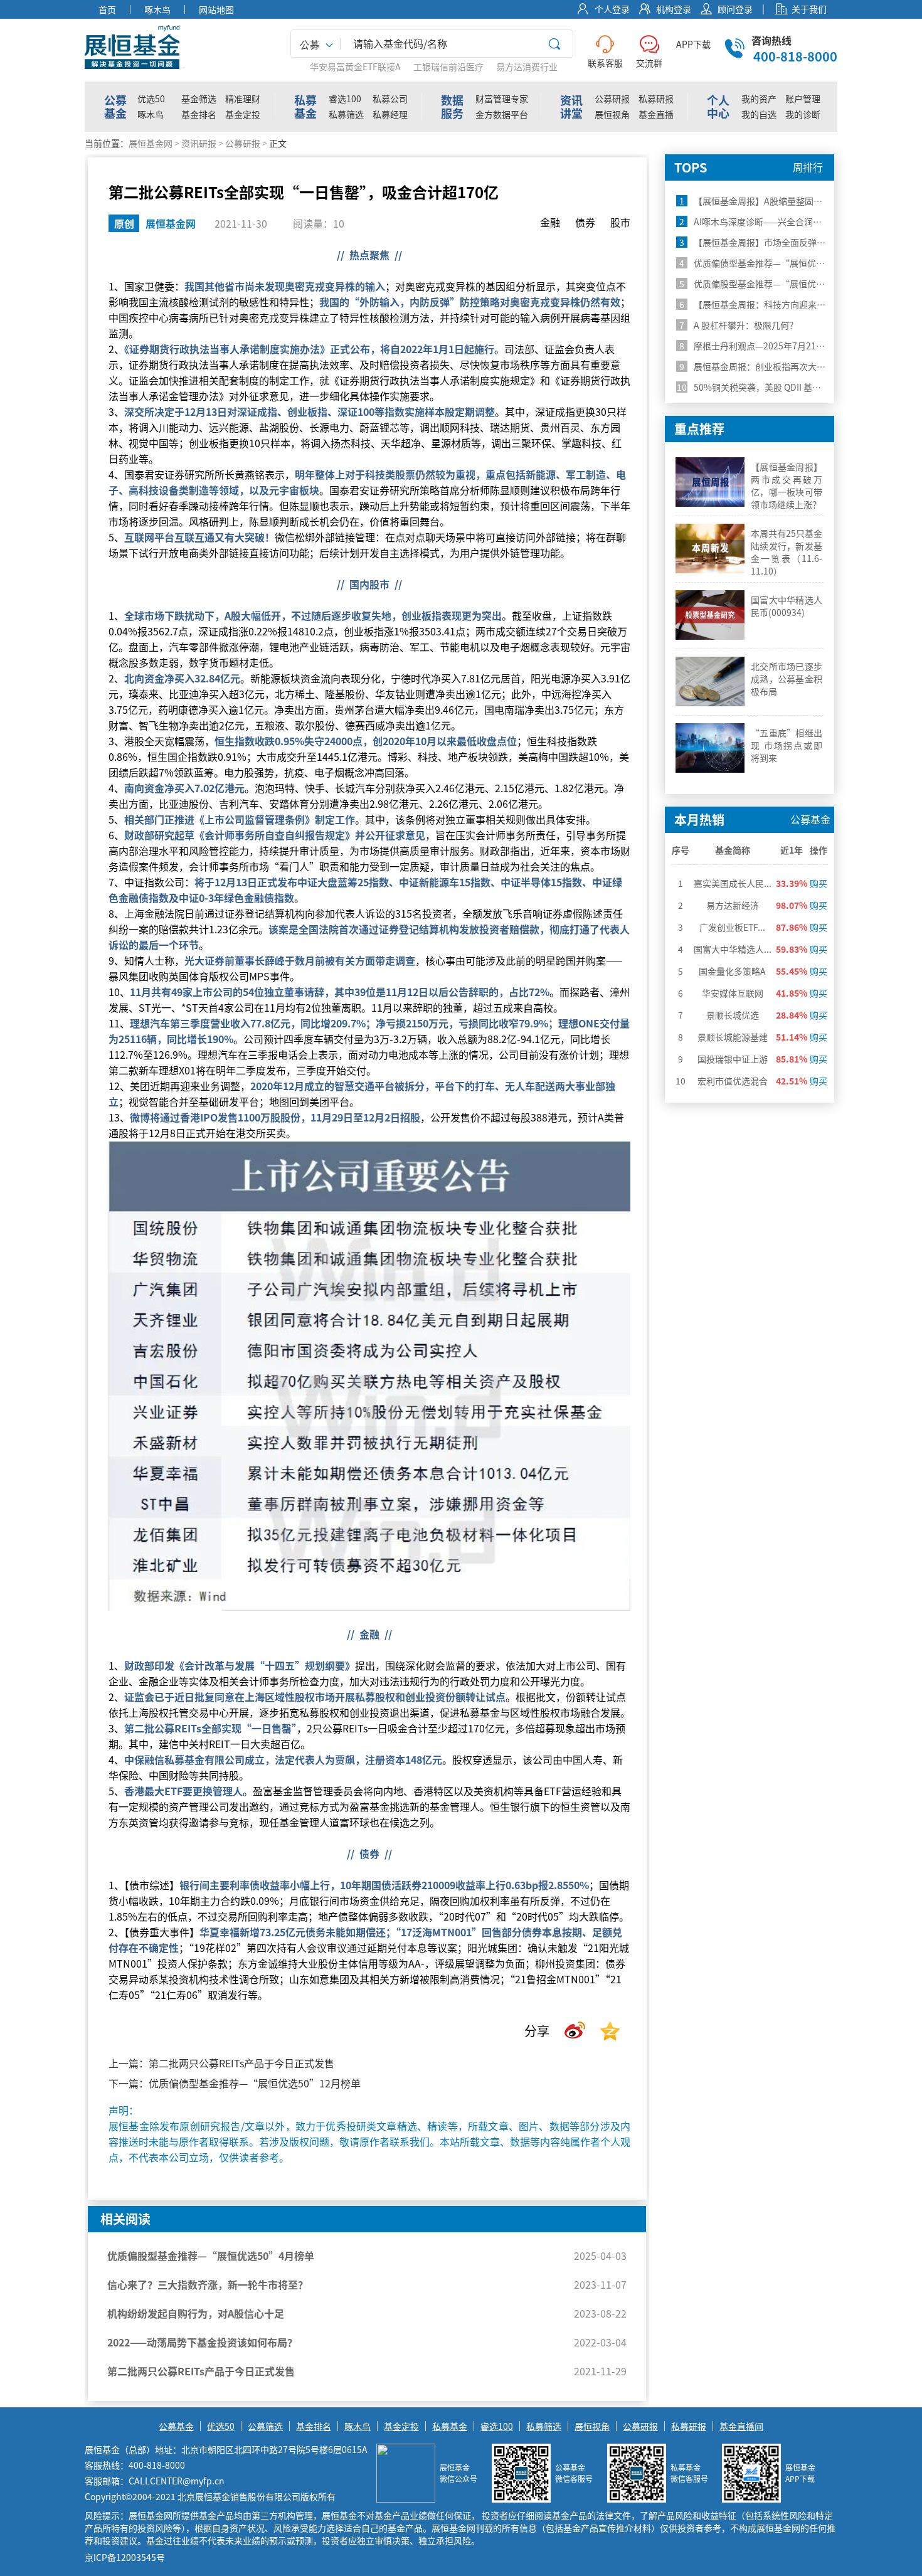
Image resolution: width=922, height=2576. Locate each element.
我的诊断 (803, 114)
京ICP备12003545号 (125, 2557)
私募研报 (656, 98)
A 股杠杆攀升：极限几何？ (748, 325)
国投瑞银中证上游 (733, 1059)
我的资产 (759, 98)
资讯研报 (199, 143)
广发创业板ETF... (732, 927)
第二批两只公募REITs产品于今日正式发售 (241, 2063)
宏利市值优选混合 (733, 1081)
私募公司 (390, 98)
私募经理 (390, 114)
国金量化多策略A (732, 971)
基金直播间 (741, 2426)
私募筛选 (346, 114)
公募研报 (612, 98)
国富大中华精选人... (733, 949)
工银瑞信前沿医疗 (448, 66)
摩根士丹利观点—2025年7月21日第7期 (763, 346)
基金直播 (656, 114)
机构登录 (674, 9)
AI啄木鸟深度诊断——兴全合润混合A (758, 221)
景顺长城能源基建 (733, 1037)
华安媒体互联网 (733, 993)
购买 (819, 883)
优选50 (151, 98)
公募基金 (176, 2426)
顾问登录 (735, 9)
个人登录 (612, 9)
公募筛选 (265, 2426)
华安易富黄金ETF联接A (355, 66)
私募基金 (450, 2426)
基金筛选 (199, 98)
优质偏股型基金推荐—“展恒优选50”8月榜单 (777, 284)
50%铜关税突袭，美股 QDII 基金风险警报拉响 (775, 387)
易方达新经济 (733, 905)
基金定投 (243, 114)
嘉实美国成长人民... (733, 883)
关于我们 (809, 9)
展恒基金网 (151, 143)
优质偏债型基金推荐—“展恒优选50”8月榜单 (777, 263)
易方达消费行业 (527, 66)
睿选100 (345, 98)
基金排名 (199, 114)
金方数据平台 (502, 114)
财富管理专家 (502, 98)
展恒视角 (612, 114)
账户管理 (803, 98)
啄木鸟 (151, 114)
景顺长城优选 (733, 1015)
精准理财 (243, 98)
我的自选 (759, 114)
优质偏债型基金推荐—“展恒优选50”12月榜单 (255, 2083)
